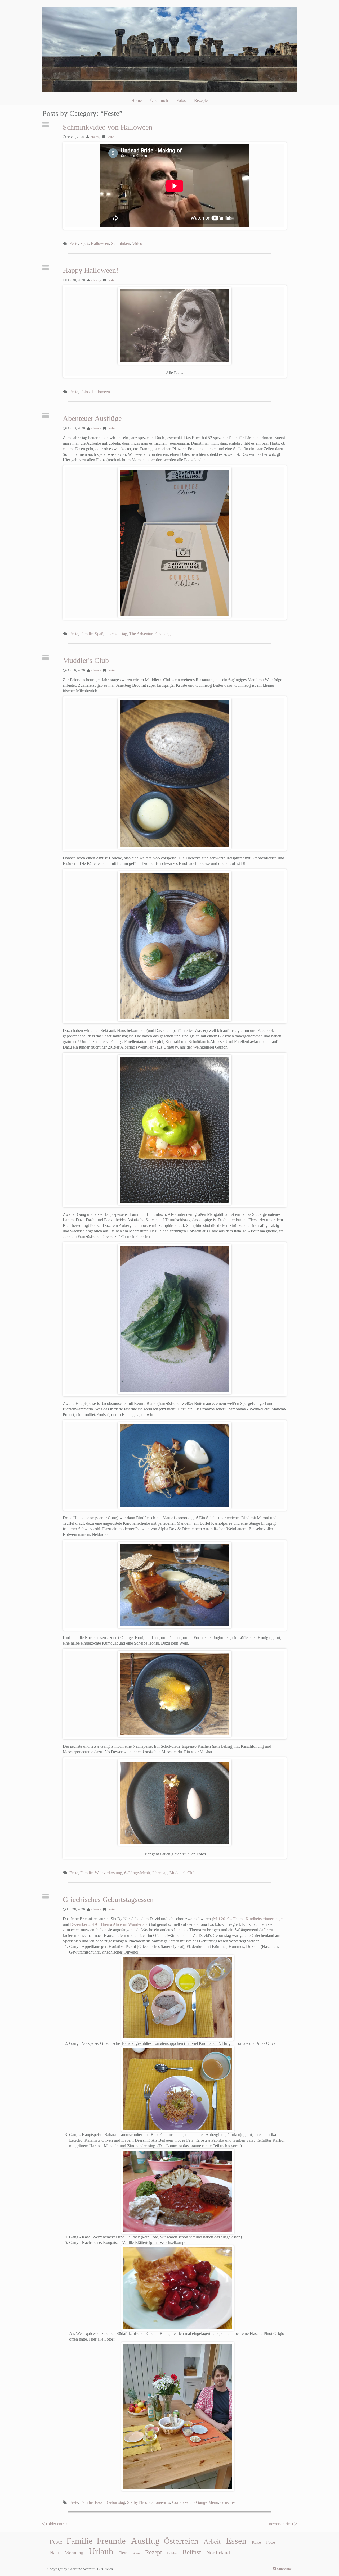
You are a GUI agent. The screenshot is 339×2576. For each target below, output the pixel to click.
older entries (58, 2524)
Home (137, 100)
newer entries (281, 2524)
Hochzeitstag (116, 634)
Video (137, 244)
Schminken (121, 244)
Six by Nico (137, 2502)
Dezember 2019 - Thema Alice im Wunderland (109, 1924)
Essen (100, 2502)
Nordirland (218, 2552)
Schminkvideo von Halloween (108, 127)
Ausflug (145, 2541)
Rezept (153, 2552)
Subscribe (284, 2569)
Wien (136, 2553)
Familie (86, 634)
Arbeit (212, 2541)
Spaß (84, 244)
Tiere (123, 2553)
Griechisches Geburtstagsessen (108, 1899)
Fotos (181, 100)
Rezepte (201, 100)
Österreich (181, 2541)
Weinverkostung (108, 1873)
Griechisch (229, 2502)
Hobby (172, 2553)
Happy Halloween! (91, 270)
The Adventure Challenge (151, 634)
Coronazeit (181, 2502)
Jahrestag (160, 1873)
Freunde (111, 2541)
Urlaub (101, 2551)
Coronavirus (160, 2502)
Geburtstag (116, 2502)
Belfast (192, 2552)
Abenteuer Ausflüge (92, 418)
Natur (55, 2553)
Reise (256, 2542)
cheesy (95, 137)
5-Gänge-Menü (205, 2502)
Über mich (159, 100)
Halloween (100, 244)
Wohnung (74, 2553)
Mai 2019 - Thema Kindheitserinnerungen (248, 1919)
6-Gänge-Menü (137, 1873)
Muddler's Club (86, 660)
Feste (110, 137)
